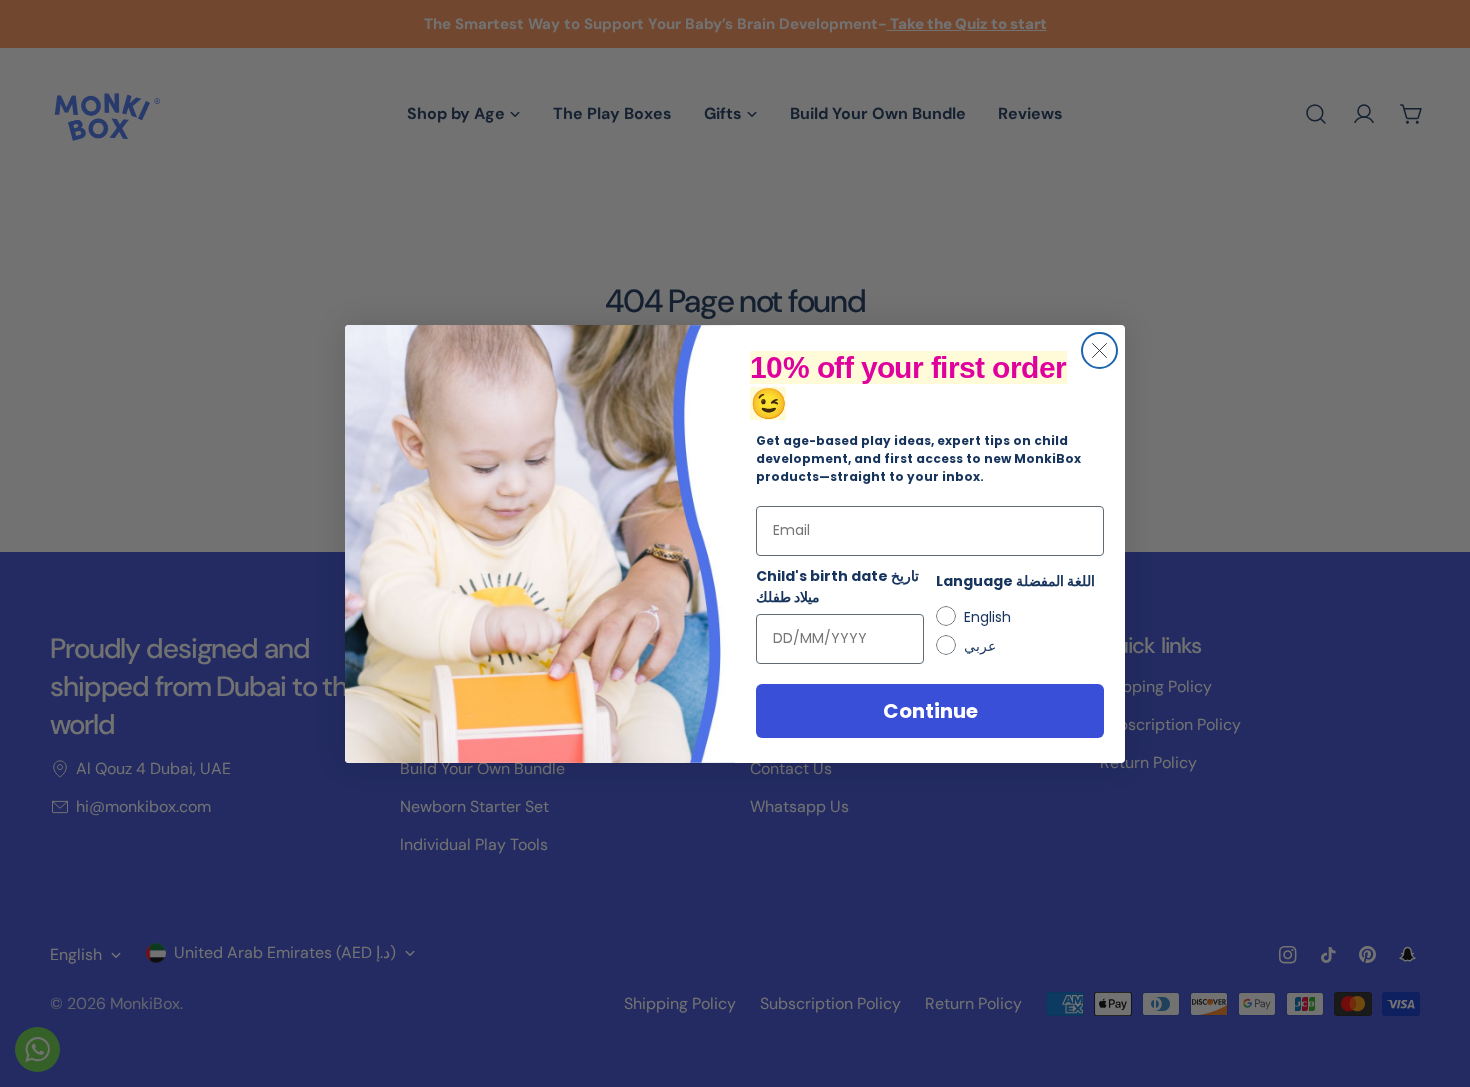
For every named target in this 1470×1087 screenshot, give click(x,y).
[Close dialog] (1099, 350)
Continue (930, 711)
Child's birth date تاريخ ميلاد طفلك (837, 586)
